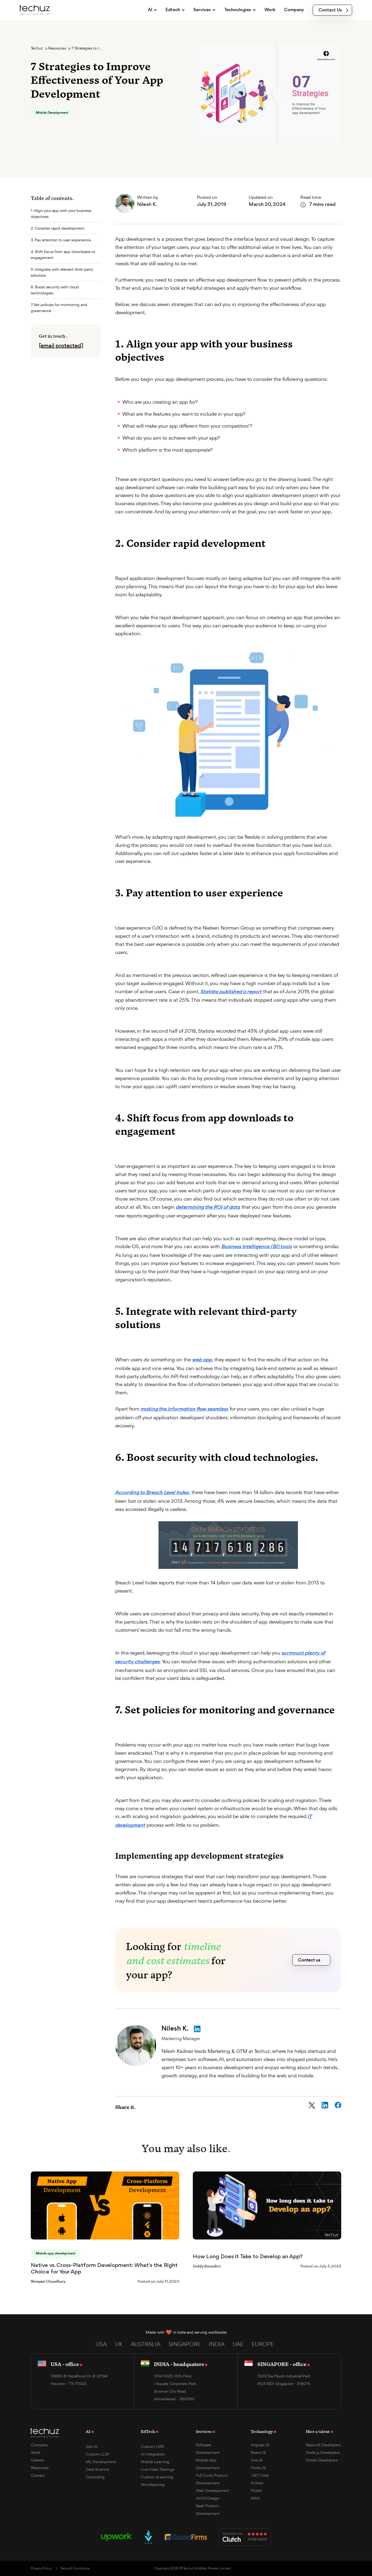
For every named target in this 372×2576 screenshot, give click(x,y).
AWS (255, 2498)
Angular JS (260, 2445)
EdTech (148, 2431)
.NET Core (260, 2475)
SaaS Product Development (208, 2509)
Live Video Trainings (158, 2469)
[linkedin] (325, 2105)
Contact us (309, 1960)
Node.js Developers (323, 2452)
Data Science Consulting (97, 2473)
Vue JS (257, 2460)
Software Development (208, 2449)
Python (257, 2483)
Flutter (257, 2490)
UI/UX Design (208, 2498)
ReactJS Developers (323, 2445)
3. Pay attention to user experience (61, 240)
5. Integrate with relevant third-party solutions (62, 272)
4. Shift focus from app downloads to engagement (63, 254)
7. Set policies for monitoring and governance (59, 308)
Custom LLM (97, 2454)
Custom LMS (152, 2446)
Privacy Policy (41, 2568)
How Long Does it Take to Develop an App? (248, 2257)
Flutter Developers (322, 2460)
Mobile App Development (208, 2464)
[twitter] (312, 2105)
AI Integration (153, 2454)
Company (39, 2445)
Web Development (212, 2490)
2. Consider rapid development (58, 228)
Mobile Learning (155, 2462)
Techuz (37, 48)
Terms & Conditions (75, 2568)
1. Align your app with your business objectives (61, 213)
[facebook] (338, 2105)
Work (35, 2452)
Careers (37, 2460)
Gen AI (92, 2446)
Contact (38, 2475)
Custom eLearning (157, 2477)
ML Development (101, 2462)
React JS (258, 2452)
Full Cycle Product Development (212, 2479)
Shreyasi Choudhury (48, 2281)
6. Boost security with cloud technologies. (55, 290)
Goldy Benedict (207, 2266)
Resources (57, 48)
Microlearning (153, 2484)
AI (88, 2431)
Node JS (258, 2468)
